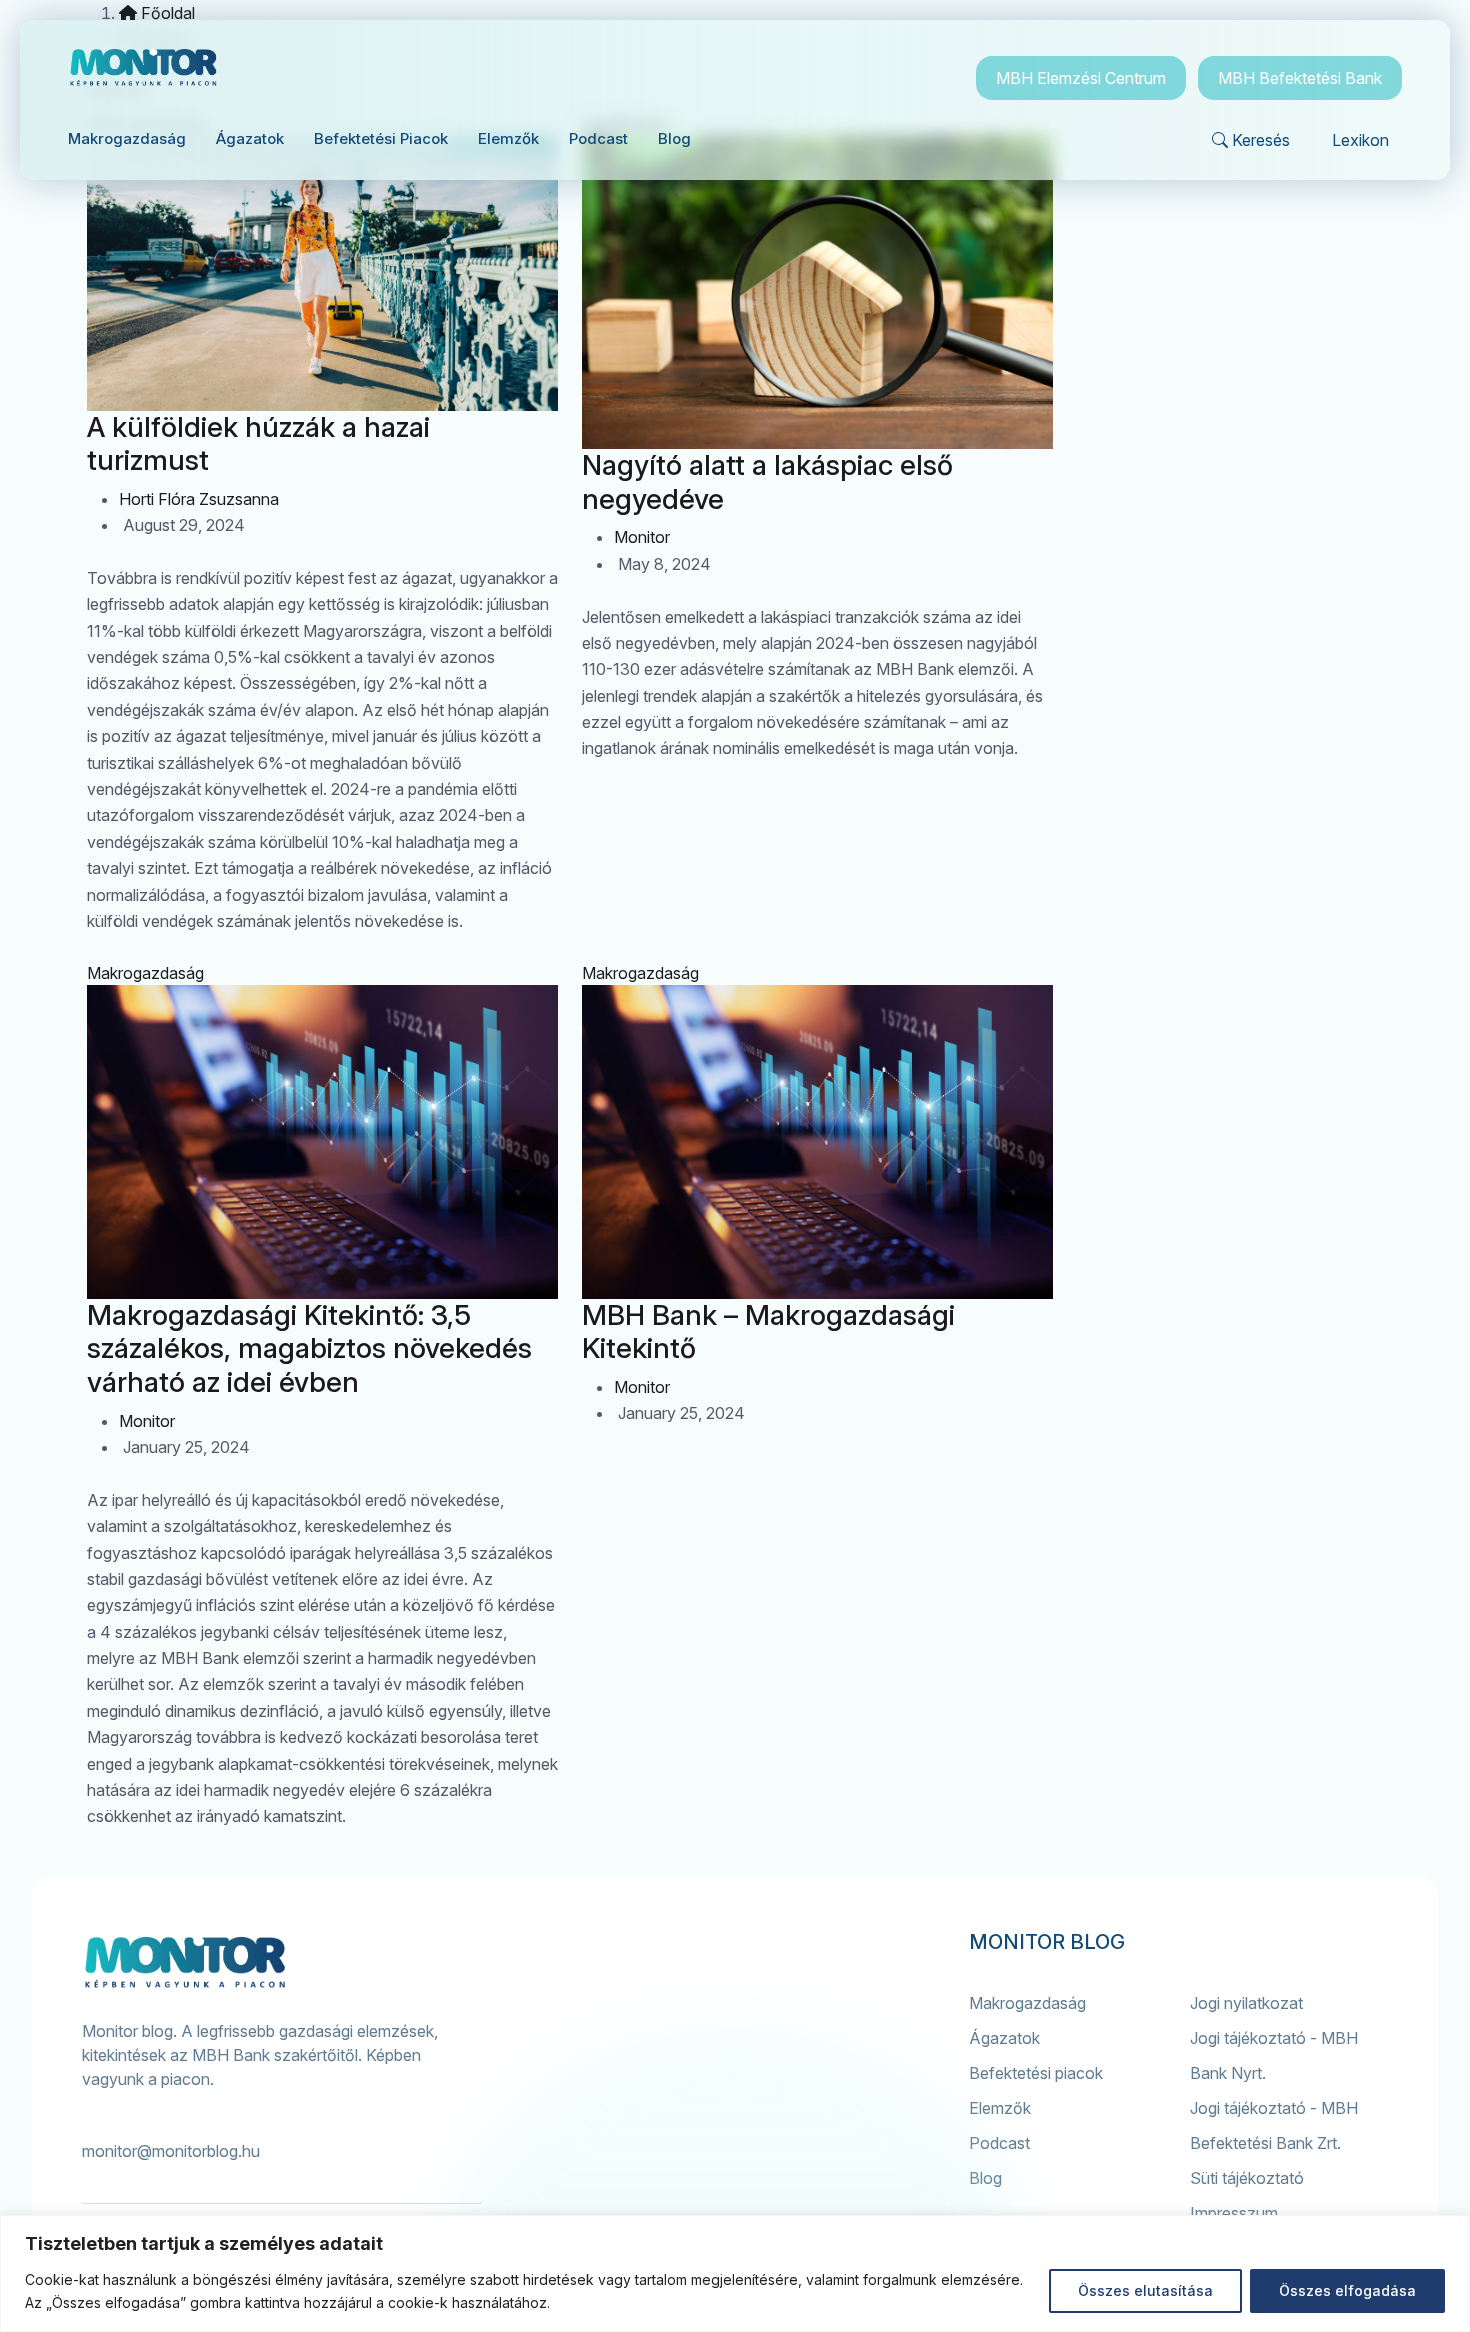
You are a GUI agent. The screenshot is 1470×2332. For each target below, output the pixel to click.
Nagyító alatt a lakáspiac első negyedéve (767, 482)
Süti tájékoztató (1247, 2178)
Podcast (999, 2143)
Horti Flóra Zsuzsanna (199, 499)
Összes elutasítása (1145, 2290)
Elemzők (1000, 2108)
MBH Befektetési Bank (1300, 78)
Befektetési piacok (1036, 2073)
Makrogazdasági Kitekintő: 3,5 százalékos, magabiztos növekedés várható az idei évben (309, 1348)
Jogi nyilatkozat (1246, 2003)
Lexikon (1360, 140)
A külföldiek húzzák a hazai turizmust (258, 444)
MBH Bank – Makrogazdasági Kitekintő (768, 1332)
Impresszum (1234, 2213)
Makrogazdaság (145, 973)
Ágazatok (1004, 2038)
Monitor (642, 537)
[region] (735, 2273)
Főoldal (166, 13)
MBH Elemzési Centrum (1081, 78)
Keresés (1261, 140)
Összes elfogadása (1347, 2290)
